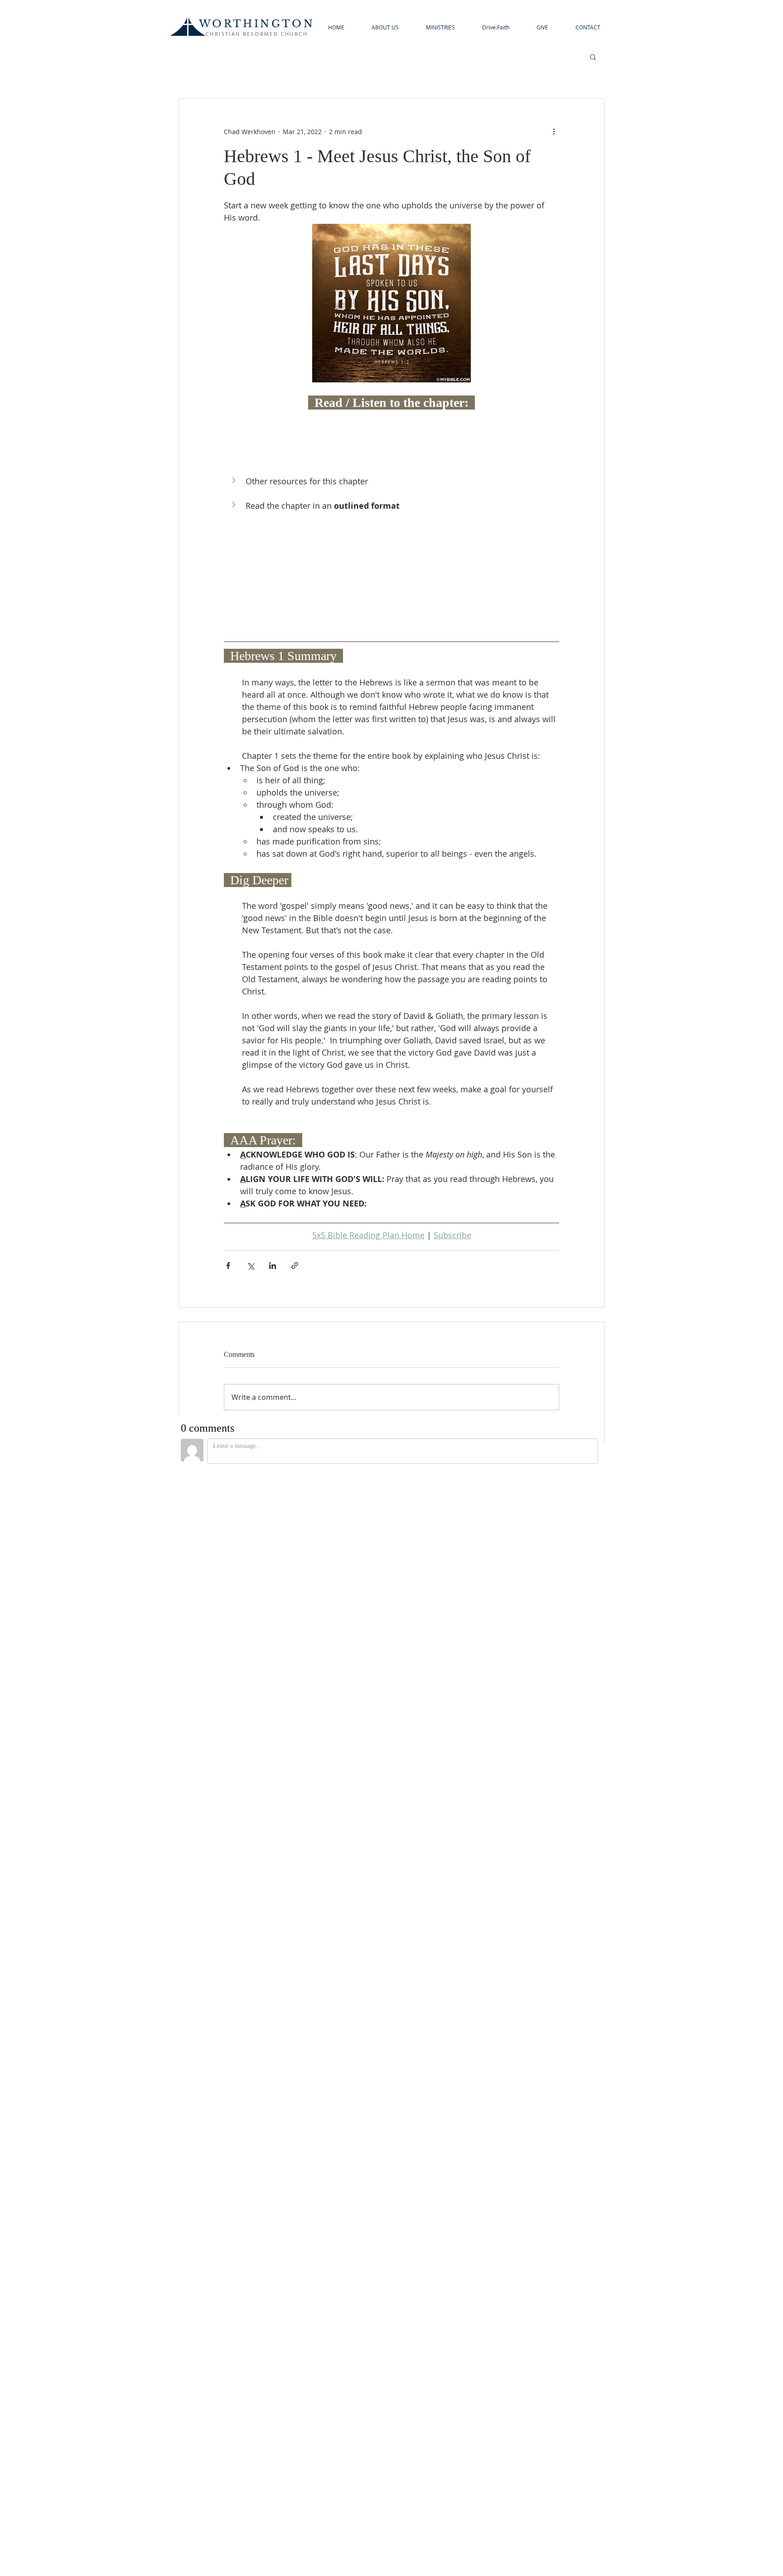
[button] (385, 27)
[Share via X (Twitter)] (250, 1266)
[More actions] (554, 131)
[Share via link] (295, 1266)
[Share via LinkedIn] (273, 1266)
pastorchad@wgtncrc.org (391, 2487)
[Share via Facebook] (228, 1266)
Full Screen (213, 1898)
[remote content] (391, 437)
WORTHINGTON (257, 24)
